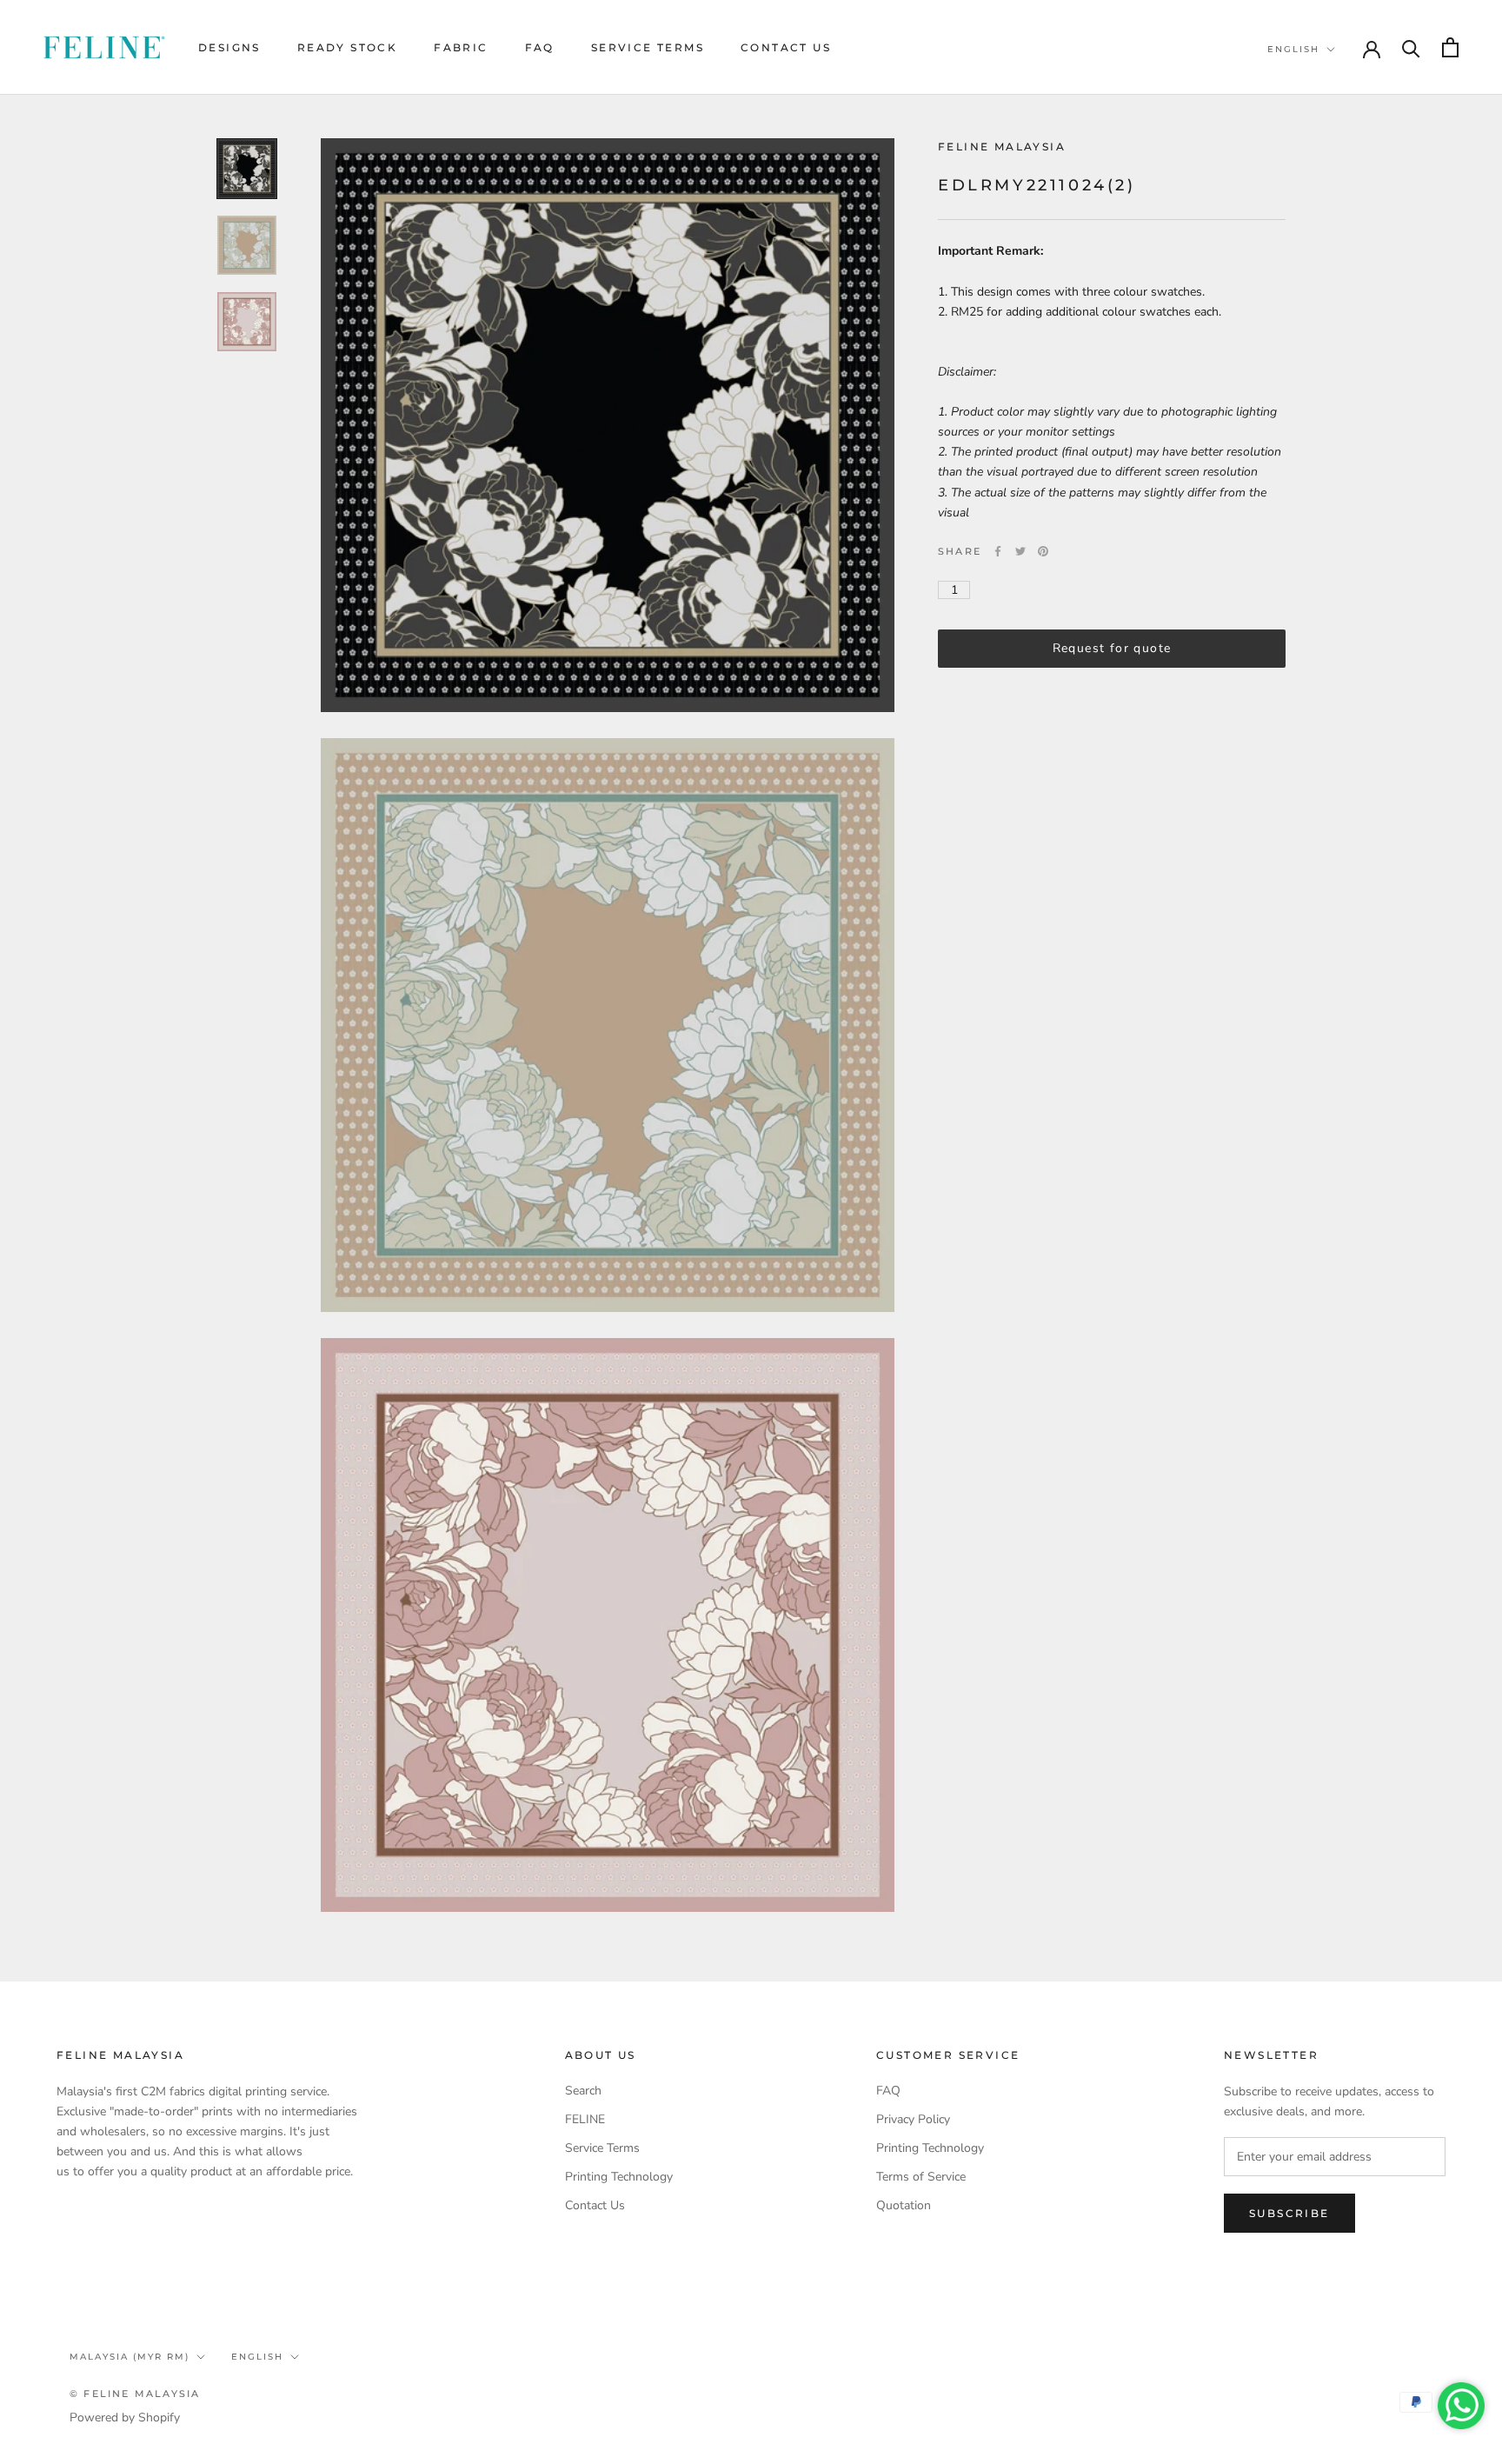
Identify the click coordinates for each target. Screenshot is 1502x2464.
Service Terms (648, 47)
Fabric (461, 47)
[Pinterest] (1043, 551)
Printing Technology (619, 2177)
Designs (229, 47)
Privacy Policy (913, 2119)
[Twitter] (1020, 551)
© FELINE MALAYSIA (135, 2394)
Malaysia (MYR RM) (130, 2357)
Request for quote (1112, 648)
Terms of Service (921, 2177)
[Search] (1411, 47)
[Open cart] (1450, 47)
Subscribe (1289, 2213)
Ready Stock (347, 47)
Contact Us (786, 47)
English (1293, 49)
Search (583, 2091)
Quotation (904, 2205)
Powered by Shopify (125, 2417)
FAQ (540, 47)
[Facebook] (998, 551)
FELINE (585, 2119)
